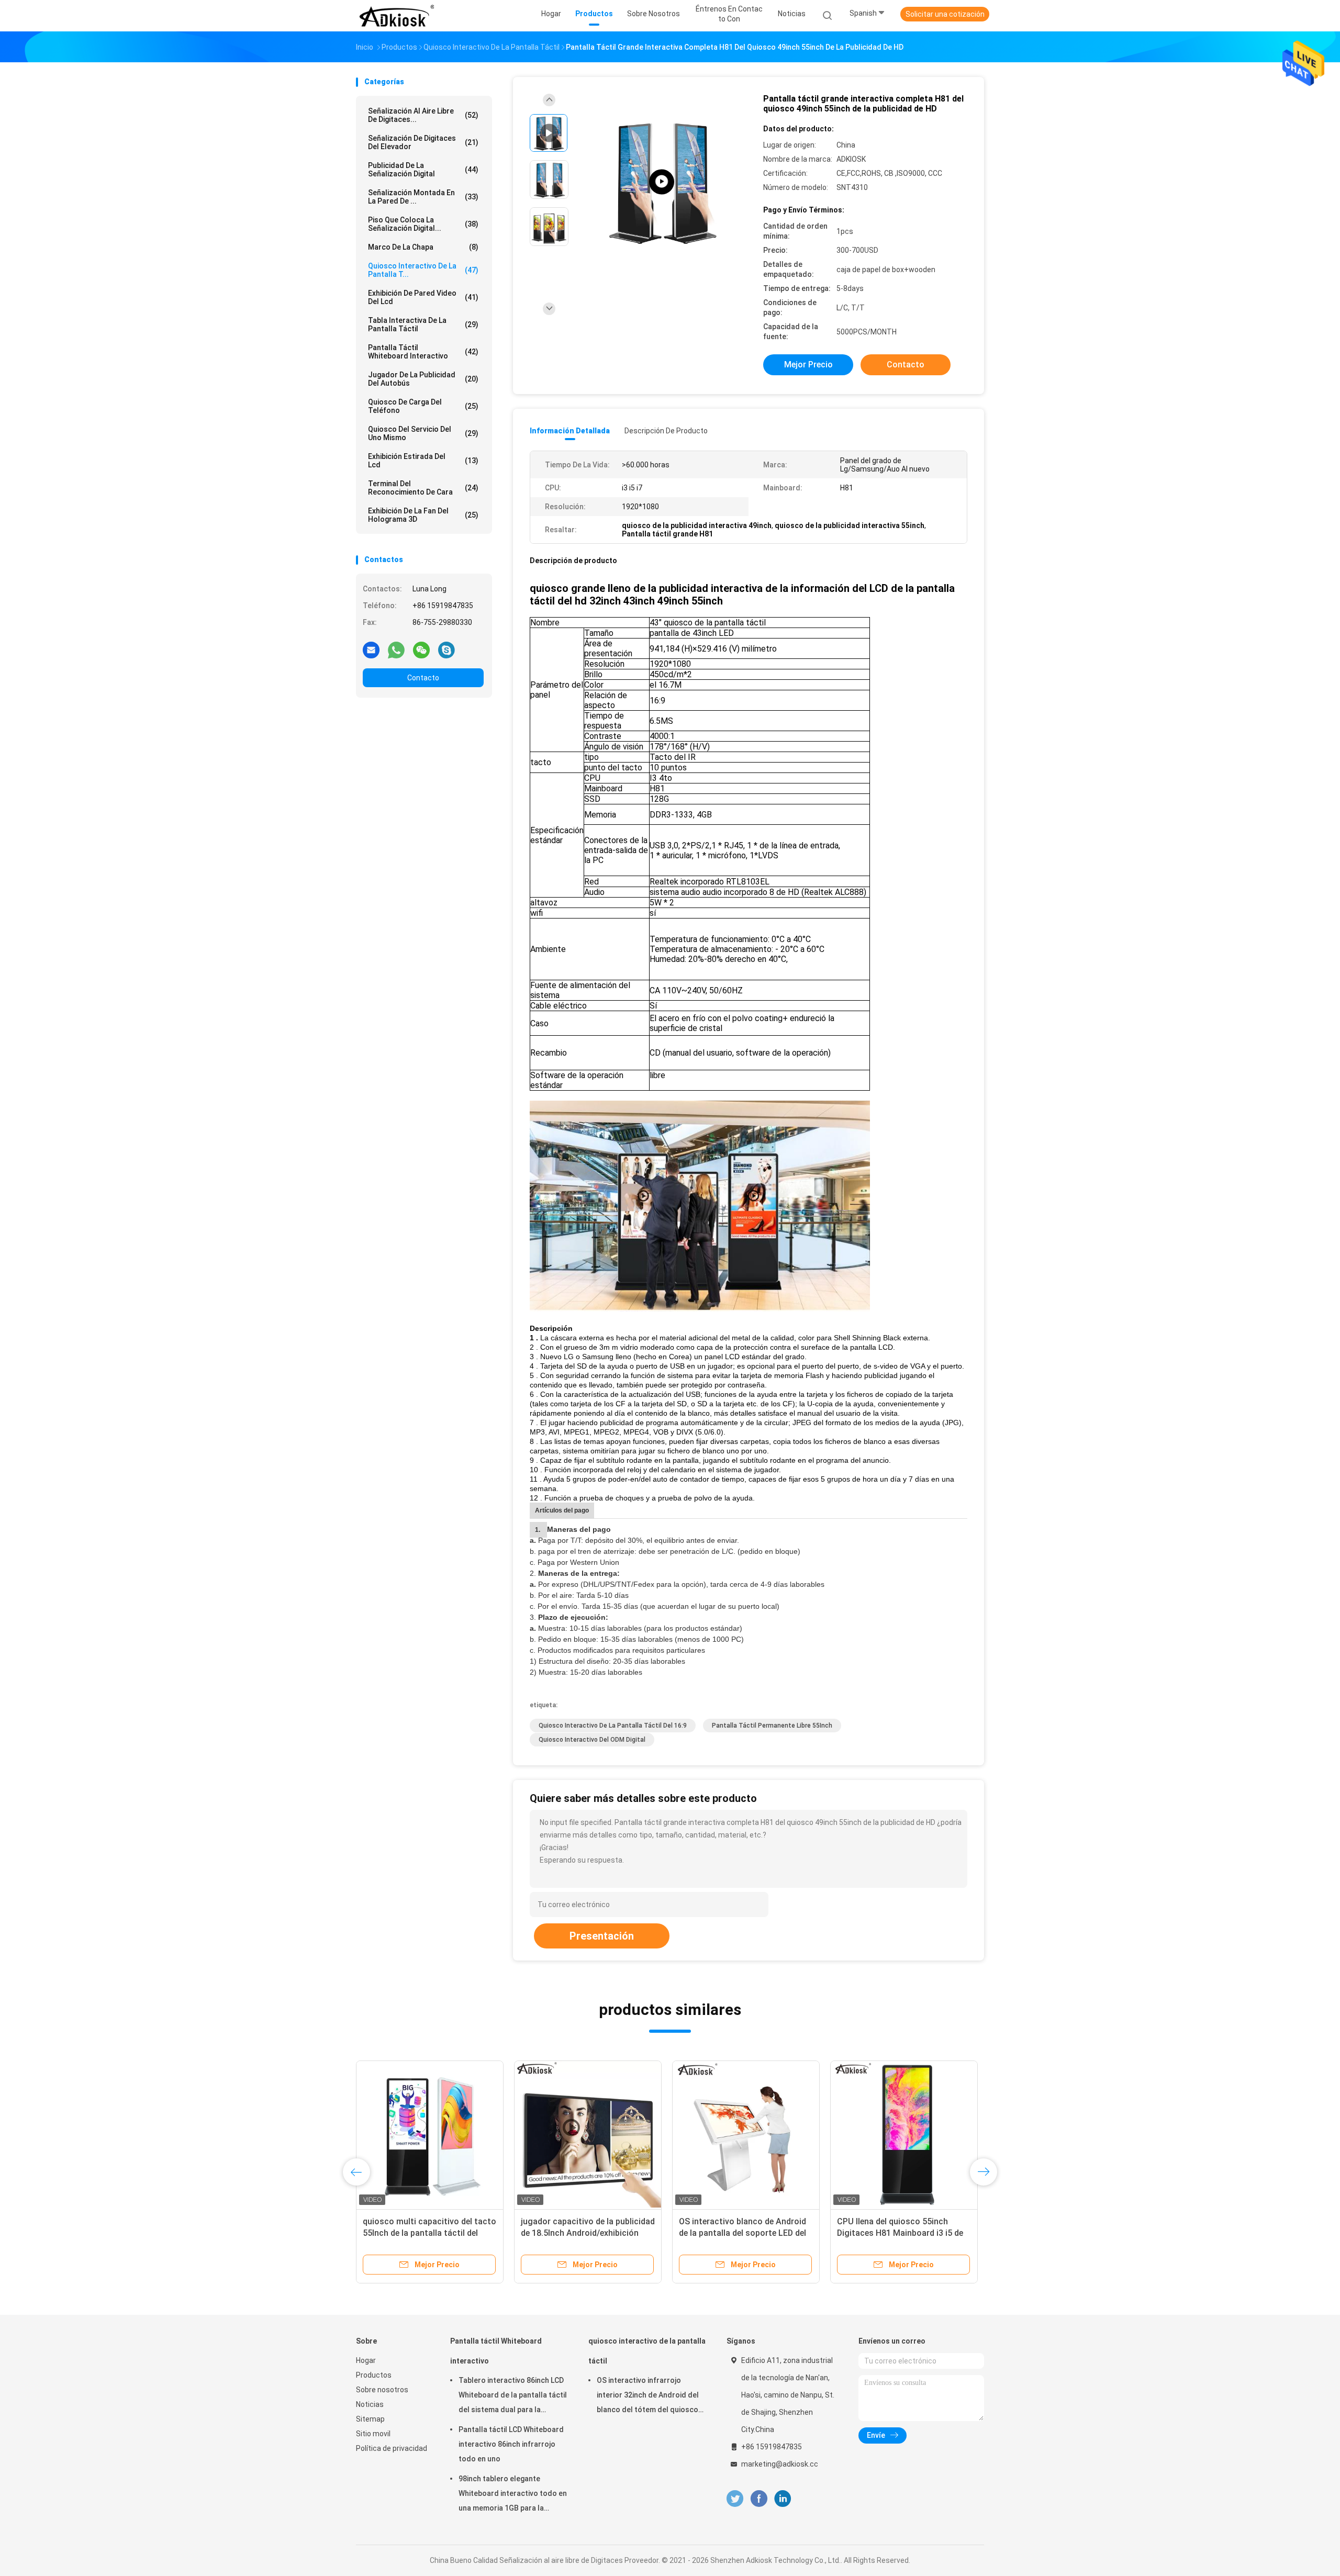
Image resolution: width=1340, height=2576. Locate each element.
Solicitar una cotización (945, 14)
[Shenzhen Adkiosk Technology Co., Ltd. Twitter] (735, 2499)
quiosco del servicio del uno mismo (423, 433)
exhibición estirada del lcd (423, 461)
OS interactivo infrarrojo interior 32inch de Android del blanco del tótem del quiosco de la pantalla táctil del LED (648, 2396)
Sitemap (370, 2419)
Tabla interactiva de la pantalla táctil (423, 324)
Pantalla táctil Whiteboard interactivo (423, 352)
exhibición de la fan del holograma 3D (423, 515)
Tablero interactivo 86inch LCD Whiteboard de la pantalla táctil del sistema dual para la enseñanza (513, 2396)
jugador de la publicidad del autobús (423, 379)
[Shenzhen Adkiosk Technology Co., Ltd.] (397, 16)
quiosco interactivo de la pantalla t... (423, 270)
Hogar (366, 2360)
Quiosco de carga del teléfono (423, 406)
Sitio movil (373, 2434)
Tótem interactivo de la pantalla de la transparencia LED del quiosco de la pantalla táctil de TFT (746, 2233)
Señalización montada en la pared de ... (423, 197)
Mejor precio (808, 365)
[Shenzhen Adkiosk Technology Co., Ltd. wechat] (421, 649)
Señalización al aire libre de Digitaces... (423, 115)
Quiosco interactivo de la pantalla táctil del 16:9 (613, 1726)
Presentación (602, 1936)
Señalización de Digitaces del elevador (423, 142)
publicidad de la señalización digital (423, 170)
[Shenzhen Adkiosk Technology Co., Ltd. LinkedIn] (783, 2499)
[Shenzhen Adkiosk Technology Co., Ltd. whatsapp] (396, 649)
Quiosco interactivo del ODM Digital (592, 1740)
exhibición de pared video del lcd (423, 297)
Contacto (423, 678)
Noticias (370, 2404)
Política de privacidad (392, 2448)
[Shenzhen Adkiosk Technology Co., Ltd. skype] (446, 649)
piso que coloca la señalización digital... (423, 224)
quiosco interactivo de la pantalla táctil (647, 2351)
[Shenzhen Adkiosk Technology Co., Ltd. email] (371, 649)
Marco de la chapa (423, 247)
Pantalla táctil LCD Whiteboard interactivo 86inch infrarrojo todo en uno (511, 2444)
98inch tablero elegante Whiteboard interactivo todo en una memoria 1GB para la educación (513, 2495)
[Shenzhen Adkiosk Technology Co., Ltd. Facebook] (759, 2499)
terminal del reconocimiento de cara (423, 488)
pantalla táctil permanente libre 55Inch (772, 1726)
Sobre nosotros (382, 2390)
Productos (374, 2375)
